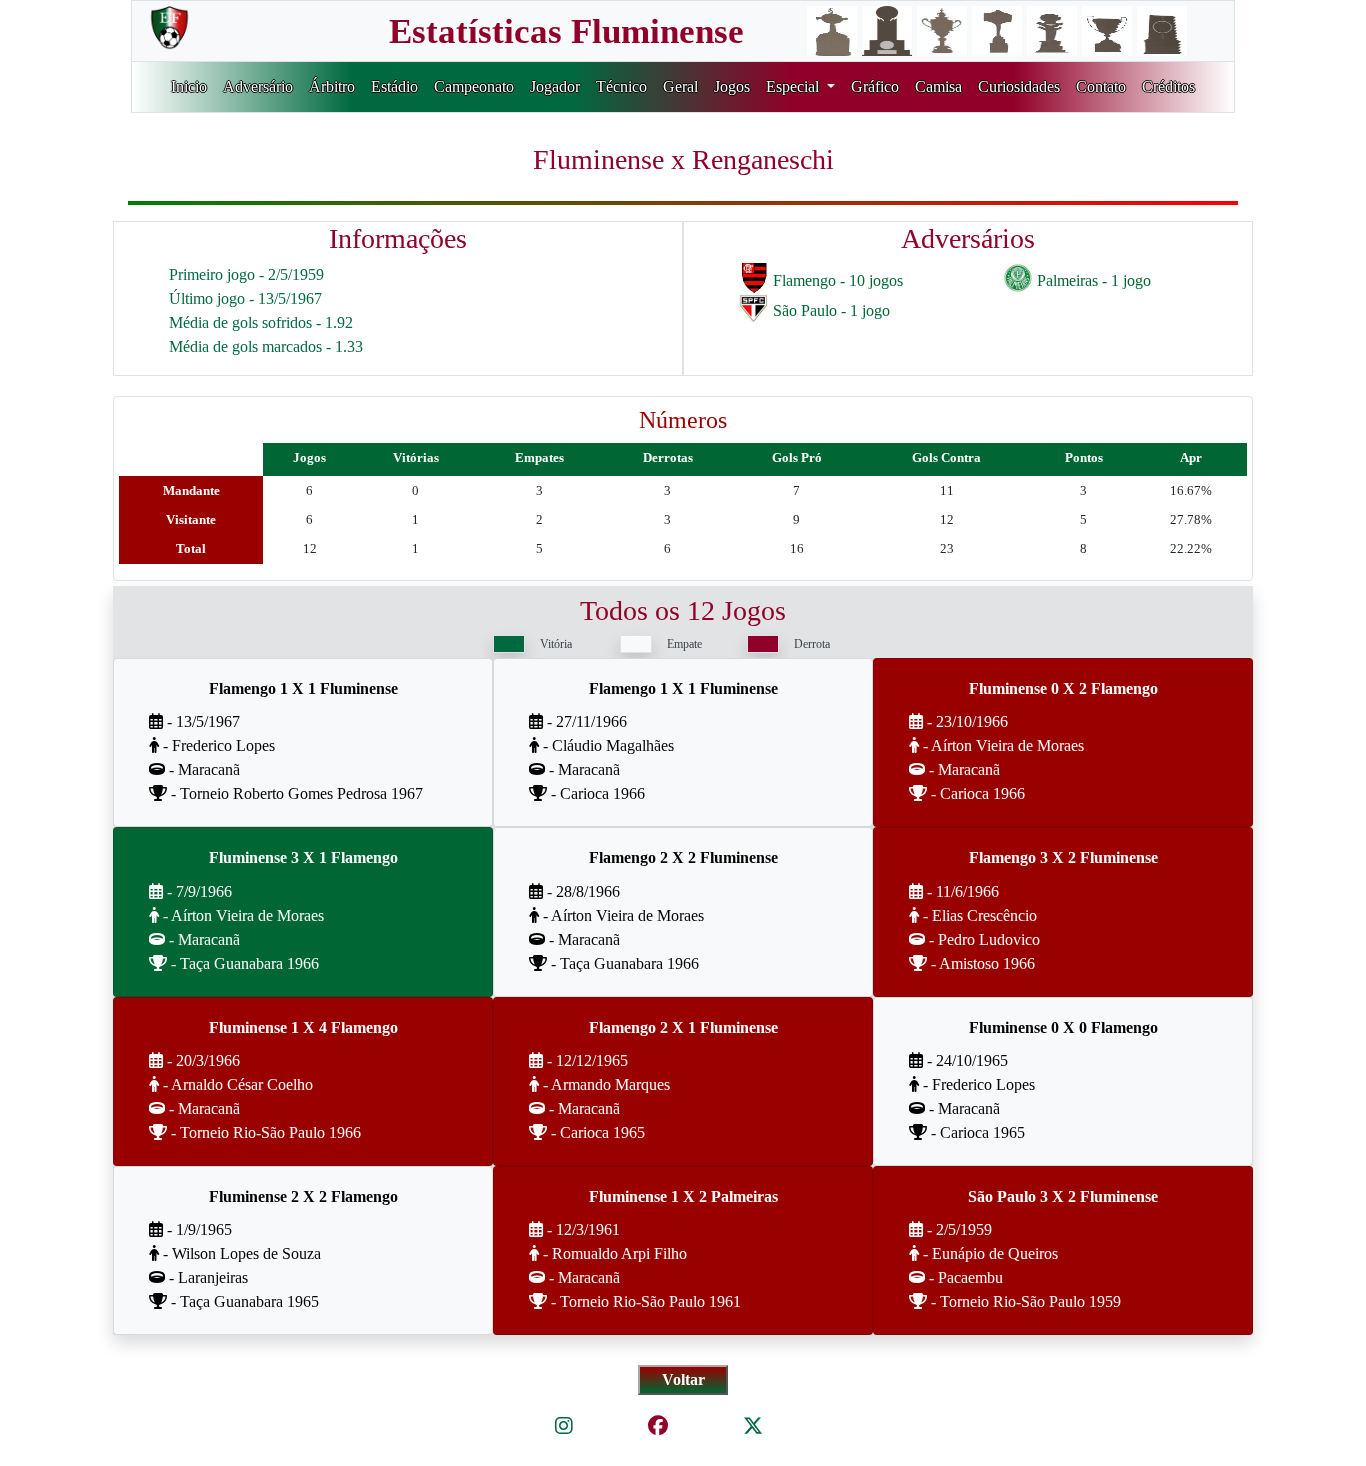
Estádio (394, 86)
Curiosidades (1019, 86)
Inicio (189, 86)
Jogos (732, 86)
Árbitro (332, 86)
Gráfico (875, 86)
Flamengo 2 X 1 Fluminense (683, 1027)
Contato (1101, 86)
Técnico (621, 86)
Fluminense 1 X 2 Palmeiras (683, 1196)
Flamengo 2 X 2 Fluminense (683, 857)
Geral (680, 86)
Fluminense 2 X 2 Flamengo (303, 1196)
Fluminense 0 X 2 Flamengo (1063, 688)
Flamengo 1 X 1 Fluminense (303, 688)
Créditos (1168, 86)
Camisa (938, 86)
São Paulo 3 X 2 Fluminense (1063, 1196)
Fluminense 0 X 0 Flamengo (1063, 1027)
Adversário (258, 86)
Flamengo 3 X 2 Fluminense (1063, 857)
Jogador (555, 86)
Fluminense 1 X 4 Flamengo (303, 1027)
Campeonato (474, 86)
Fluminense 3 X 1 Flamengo (303, 857)
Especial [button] (794, 86)
